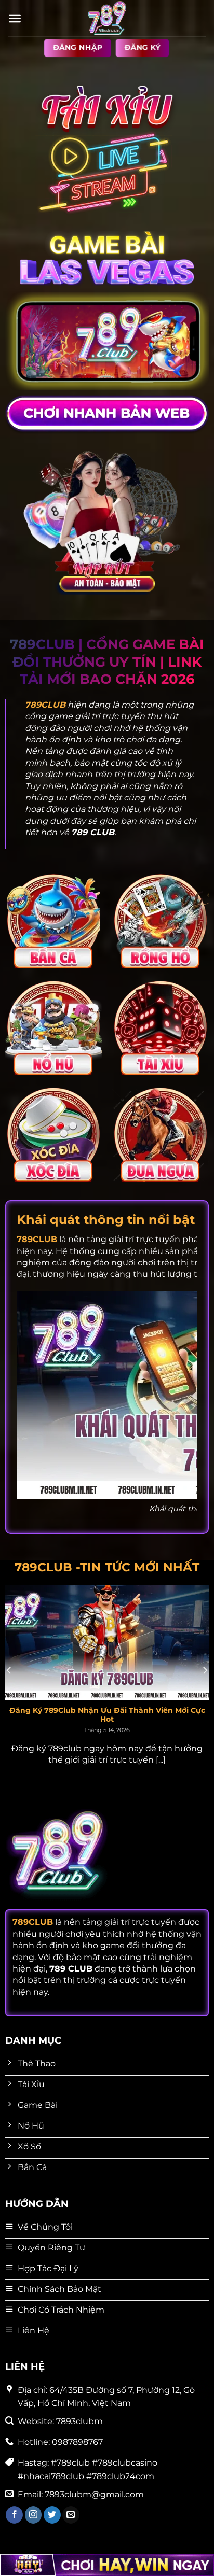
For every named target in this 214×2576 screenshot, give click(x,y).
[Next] (205, 1671)
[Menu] (15, 18)
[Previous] (9, 1671)
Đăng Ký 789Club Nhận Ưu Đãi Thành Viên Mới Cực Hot (107, 1715)
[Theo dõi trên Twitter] (52, 2515)
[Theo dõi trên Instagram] (34, 2515)
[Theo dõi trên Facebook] (14, 2515)
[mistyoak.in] (107, 18)
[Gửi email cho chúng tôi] (71, 2515)
